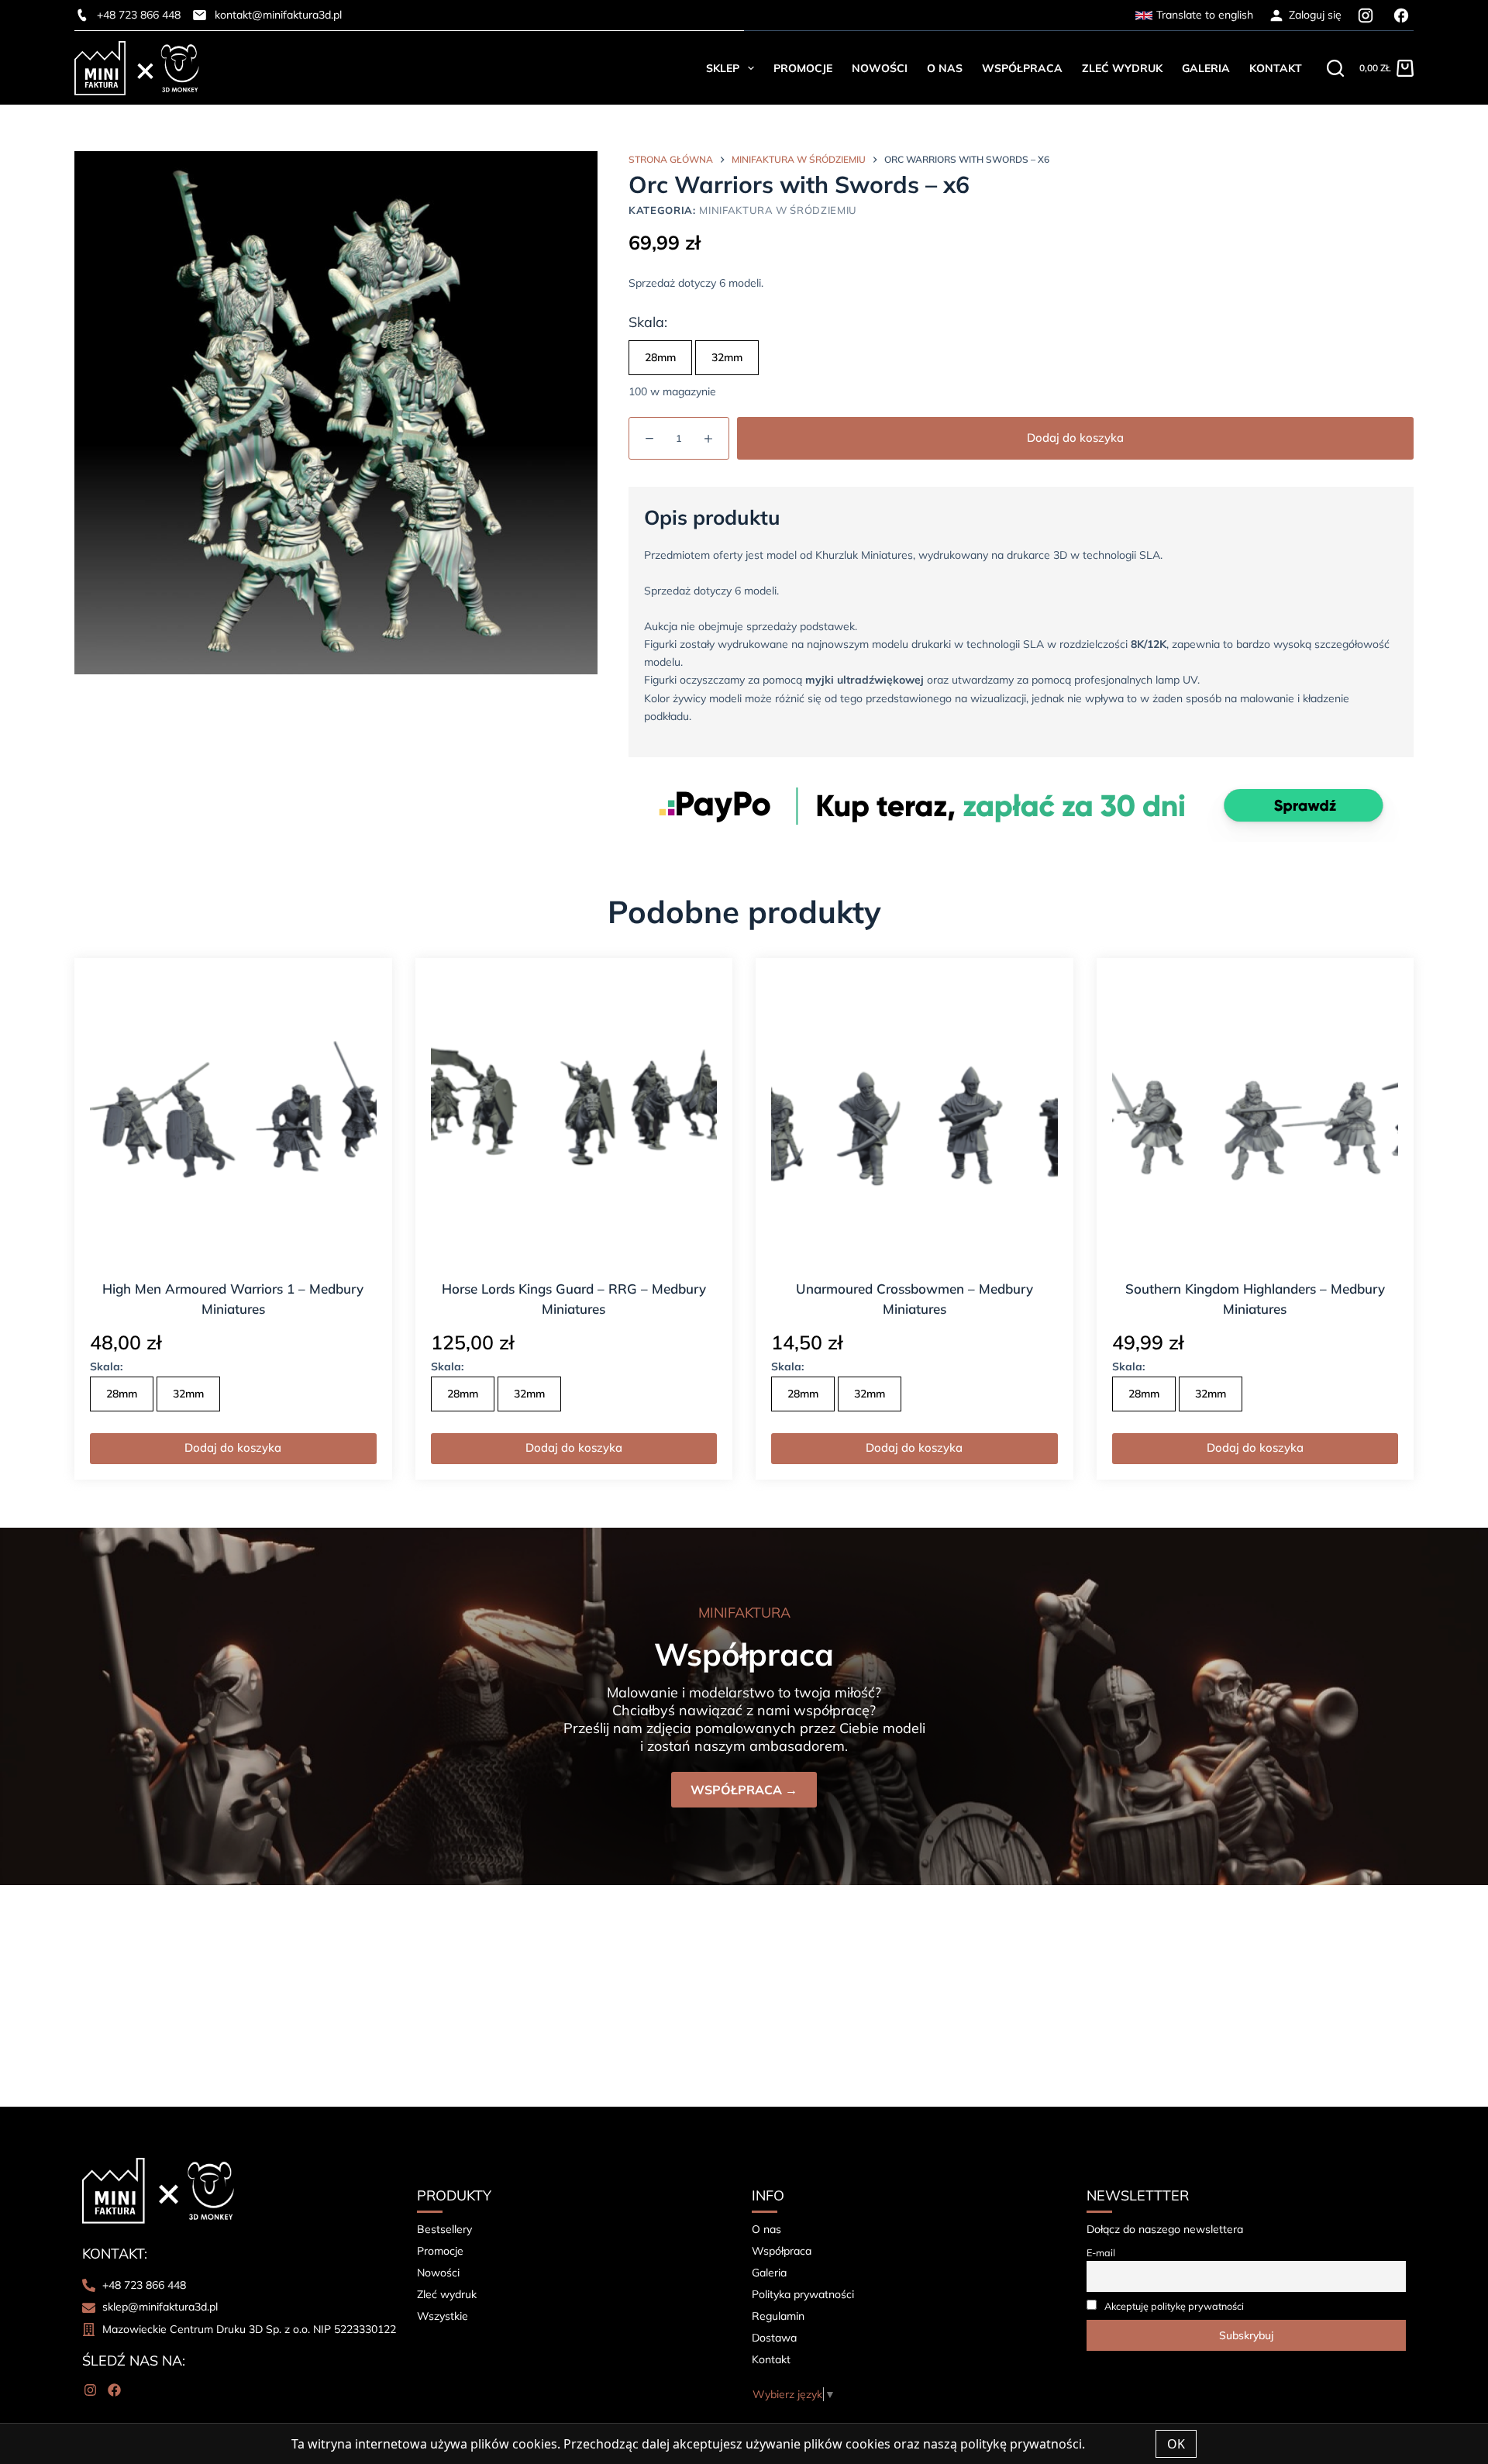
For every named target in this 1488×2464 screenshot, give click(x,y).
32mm (727, 357)
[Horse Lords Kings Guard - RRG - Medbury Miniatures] (574, 1117)
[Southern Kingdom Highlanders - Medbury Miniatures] (1255, 1117)
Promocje (803, 68)
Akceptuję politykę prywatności (1174, 2306)
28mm (660, 357)
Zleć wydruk (1122, 68)
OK (1176, 2444)
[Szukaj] (1335, 68)
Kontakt (1276, 68)
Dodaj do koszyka (1075, 438)
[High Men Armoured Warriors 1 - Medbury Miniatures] (233, 1117)
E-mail (1101, 2252)
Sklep (723, 68)
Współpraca (1022, 68)
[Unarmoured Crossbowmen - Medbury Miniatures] (914, 1117)
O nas (945, 68)
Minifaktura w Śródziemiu (778, 210)
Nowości (880, 68)
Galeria (1206, 68)
